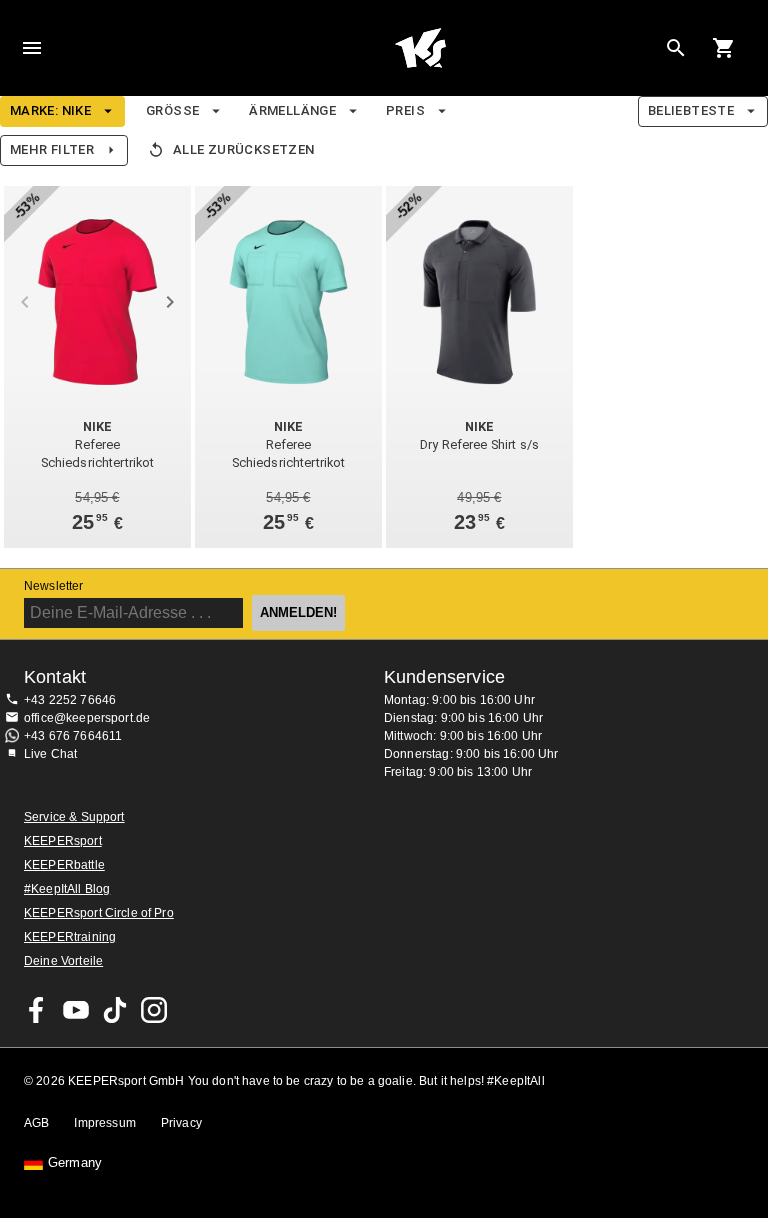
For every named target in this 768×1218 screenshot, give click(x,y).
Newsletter (54, 586)
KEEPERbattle (64, 865)
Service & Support (74, 817)
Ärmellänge (292, 110)
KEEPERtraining (70, 937)
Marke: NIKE (50, 110)
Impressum (104, 1123)
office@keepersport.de (87, 718)
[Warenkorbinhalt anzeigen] (724, 48)
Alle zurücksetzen (243, 149)
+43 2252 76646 (70, 700)
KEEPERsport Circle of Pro (99, 913)
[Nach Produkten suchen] (676, 48)
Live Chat (50, 754)
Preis (405, 110)
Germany (75, 1163)
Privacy (181, 1123)
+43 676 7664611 (73, 736)
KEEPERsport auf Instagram (154, 1010)
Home (420, 48)
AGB (36, 1123)
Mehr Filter (52, 149)
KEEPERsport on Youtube (76, 1010)
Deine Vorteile (63, 961)
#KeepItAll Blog (67, 889)
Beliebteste (691, 110)
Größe (172, 110)
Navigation (32, 48)
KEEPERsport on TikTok (115, 1010)
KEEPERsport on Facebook (37, 1010)
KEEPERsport (63, 841)
